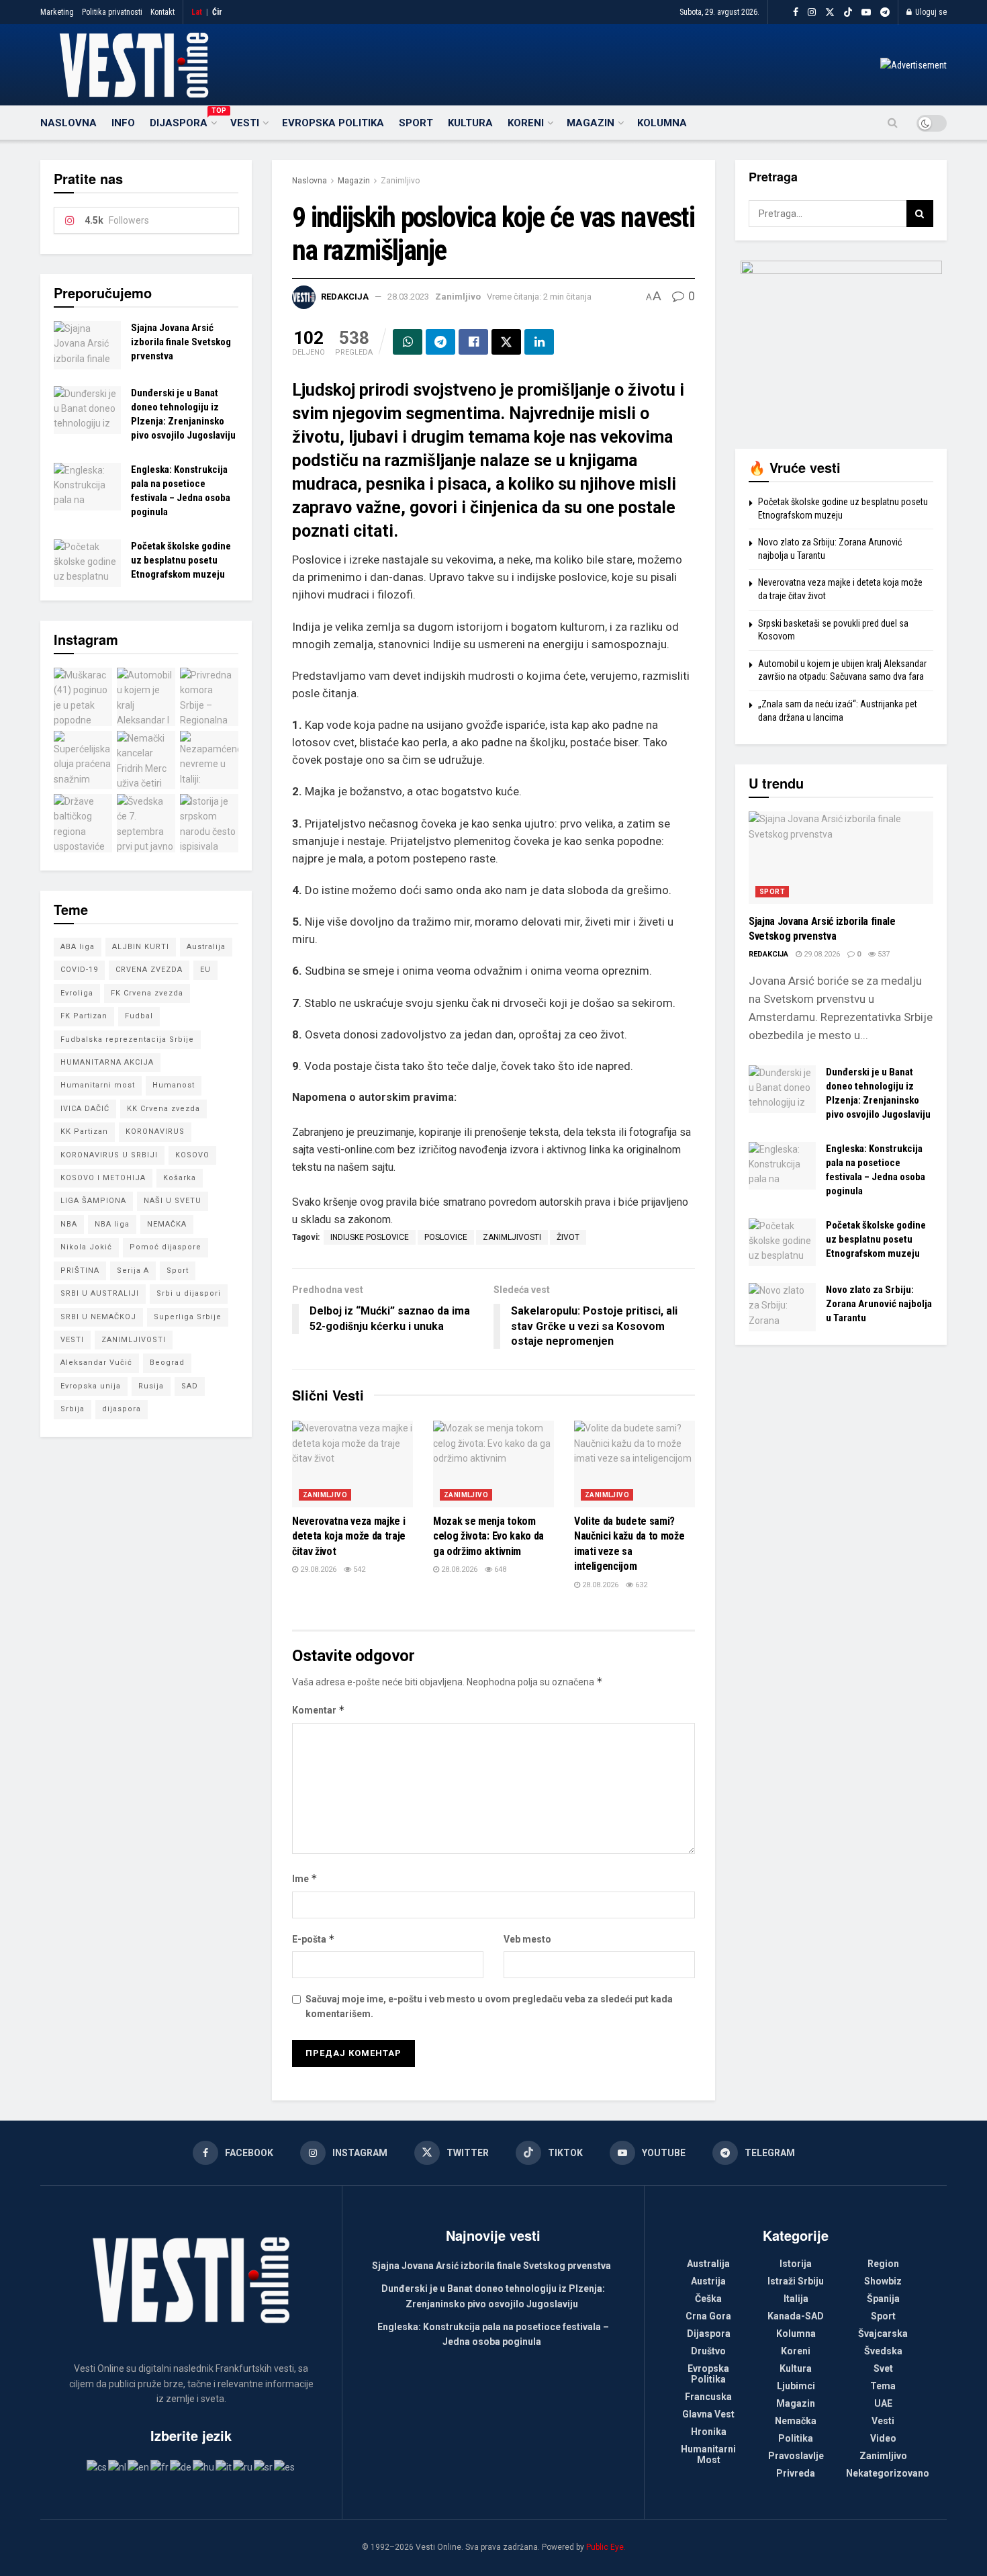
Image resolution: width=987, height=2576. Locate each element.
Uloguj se (930, 12)
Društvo (708, 2351)
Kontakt (162, 12)
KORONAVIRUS (155, 1131)
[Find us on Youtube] (866, 12)
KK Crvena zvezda (163, 1109)
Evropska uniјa (91, 1386)
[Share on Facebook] (473, 342)
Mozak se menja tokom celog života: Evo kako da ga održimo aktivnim (488, 1536)
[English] (139, 2466)
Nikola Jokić (86, 1247)
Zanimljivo (400, 181)
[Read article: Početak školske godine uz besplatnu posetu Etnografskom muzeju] (87, 564)
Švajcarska (883, 2334)
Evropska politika (333, 123)
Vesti (245, 123)
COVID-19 (79, 970)
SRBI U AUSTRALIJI (100, 1293)
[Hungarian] (204, 2466)
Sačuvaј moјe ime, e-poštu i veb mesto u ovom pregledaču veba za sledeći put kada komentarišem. (489, 2006)
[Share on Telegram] (440, 342)
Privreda (796, 2473)
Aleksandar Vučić (96, 1363)
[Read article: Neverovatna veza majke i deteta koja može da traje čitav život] (352, 1464)
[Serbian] (264, 2466)
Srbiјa (73, 1409)
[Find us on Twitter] (830, 12)
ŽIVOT (568, 1237)
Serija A (133, 1271)
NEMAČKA (167, 1224)
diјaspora (122, 1409)
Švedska (883, 2351)
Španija (883, 2299)
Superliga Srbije (188, 1317)
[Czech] (97, 2466)
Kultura (470, 123)
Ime (305, 1878)
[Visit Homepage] (134, 65)
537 (883, 954)
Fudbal (139, 1016)
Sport (416, 123)
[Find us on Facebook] (796, 12)
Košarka (180, 1178)
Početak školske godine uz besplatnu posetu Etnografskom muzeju (181, 560)
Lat (197, 12)
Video (883, 2438)
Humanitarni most (98, 1085)
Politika (796, 2438)
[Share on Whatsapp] (408, 342)
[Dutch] (118, 2466)
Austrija (708, 2281)
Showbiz (883, 2281)
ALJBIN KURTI (141, 947)
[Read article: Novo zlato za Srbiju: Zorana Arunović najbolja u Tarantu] (782, 1307)
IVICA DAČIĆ (85, 1109)
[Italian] (224, 2466)
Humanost (174, 1085)
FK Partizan (84, 1016)
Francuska (708, 2397)
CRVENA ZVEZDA (149, 970)
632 (640, 1585)
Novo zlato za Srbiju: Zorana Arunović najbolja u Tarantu (879, 1304)
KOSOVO (192, 1155)
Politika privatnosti (112, 12)
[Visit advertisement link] (913, 65)
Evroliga (77, 993)
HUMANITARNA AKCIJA (107, 1062)
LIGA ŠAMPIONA (93, 1201)
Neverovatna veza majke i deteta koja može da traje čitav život (349, 1536)
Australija (206, 947)
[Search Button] (893, 123)
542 (358, 1569)
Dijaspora (183, 121)
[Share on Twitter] (506, 342)
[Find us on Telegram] (885, 12)
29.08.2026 (317, 1569)
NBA (69, 1224)
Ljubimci (796, 2386)
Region (883, 2264)
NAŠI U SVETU (173, 1201)
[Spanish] (285, 2466)
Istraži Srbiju (796, 2281)
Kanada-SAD (796, 2316)
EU (205, 970)
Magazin (591, 123)
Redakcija (345, 297)
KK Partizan (84, 1131)
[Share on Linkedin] (539, 342)
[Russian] (243, 2466)
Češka (708, 2299)
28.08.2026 (458, 1569)
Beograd (167, 1363)
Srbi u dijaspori (189, 1293)
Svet (883, 2368)
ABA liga (78, 947)
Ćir (217, 12)
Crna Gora (708, 2316)
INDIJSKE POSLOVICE (370, 1237)
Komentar (319, 1710)
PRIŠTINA (80, 1271)
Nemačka (796, 2421)
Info (123, 123)
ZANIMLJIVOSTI (512, 1237)
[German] (181, 2466)
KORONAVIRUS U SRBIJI (109, 1155)
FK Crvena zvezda (147, 993)
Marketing (57, 12)
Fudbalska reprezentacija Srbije (127, 1039)
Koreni (526, 123)
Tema (883, 2386)
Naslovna (68, 123)
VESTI (72, 1340)
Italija (796, 2299)
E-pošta (314, 1939)
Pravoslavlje (796, 2456)
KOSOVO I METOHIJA (103, 1178)
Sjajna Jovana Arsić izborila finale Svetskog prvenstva (181, 342)
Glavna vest (708, 2414)
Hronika (709, 2432)
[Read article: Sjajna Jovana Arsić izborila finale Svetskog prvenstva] (87, 345)
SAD (190, 1386)
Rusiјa (151, 1386)
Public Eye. (606, 2547)
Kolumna (662, 123)
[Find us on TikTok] (848, 13)
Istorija (796, 2264)
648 (499, 1569)
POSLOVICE (446, 1237)
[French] (160, 2466)
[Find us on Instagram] (812, 12)
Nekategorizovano (888, 2473)
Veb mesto (527, 1939)
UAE (883, 2403)
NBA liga (112, 1224)
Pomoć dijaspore (166, 1247)
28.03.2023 (408, 297)
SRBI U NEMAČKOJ (98, 1317)
